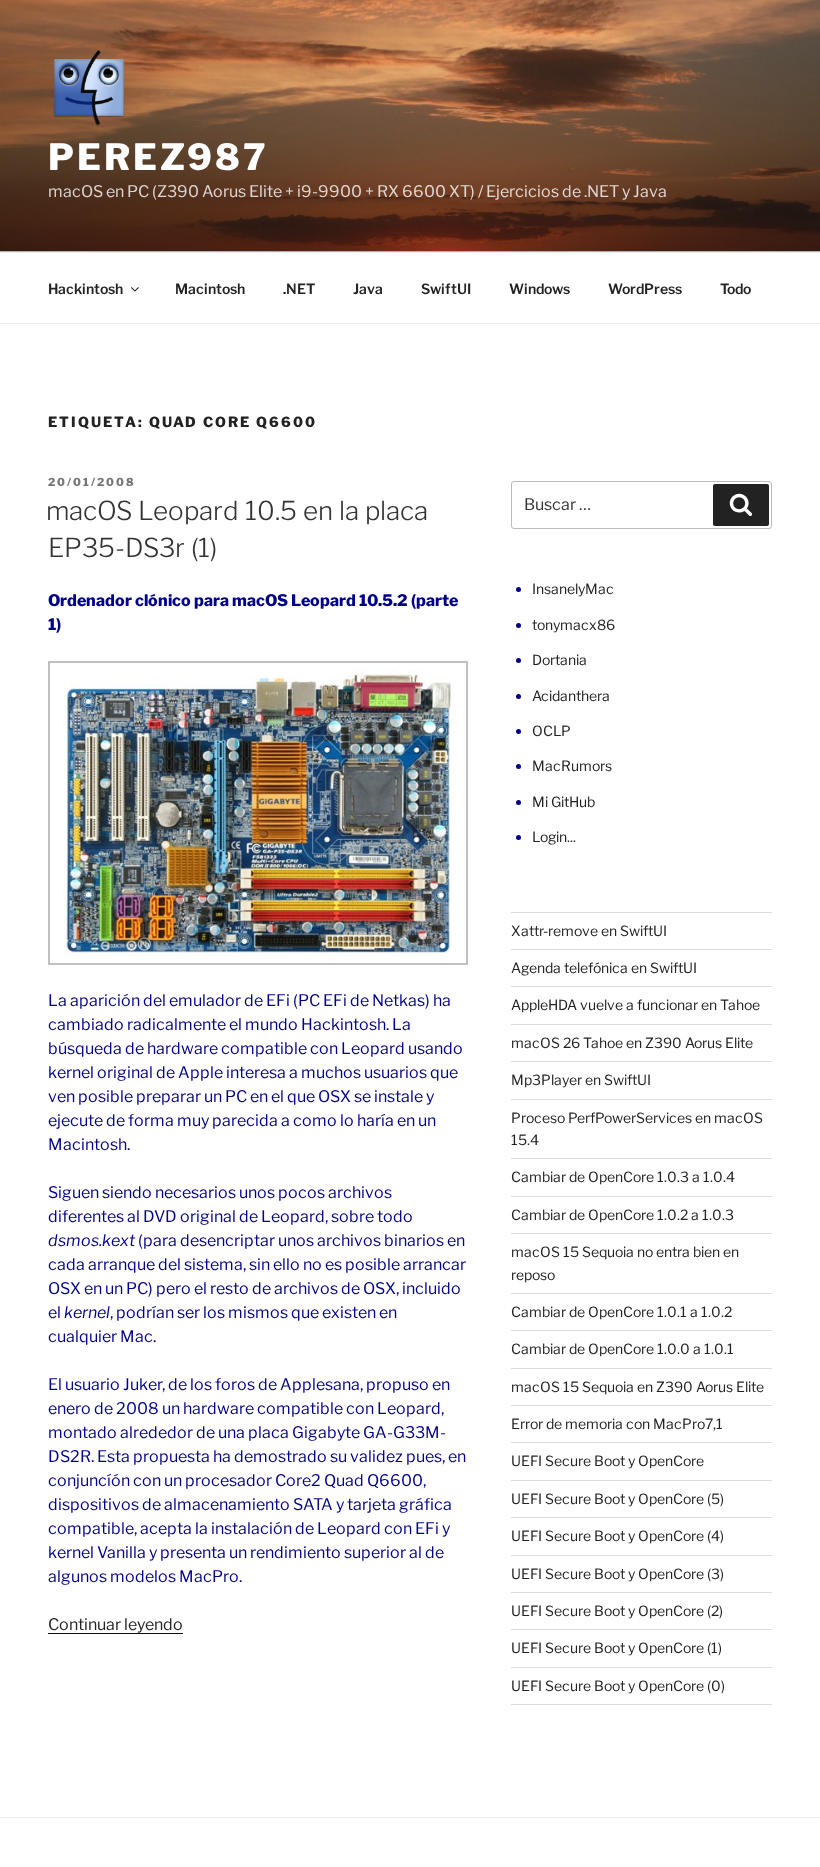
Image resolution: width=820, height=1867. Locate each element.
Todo (735, 288)
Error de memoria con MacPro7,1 (617, 1423)
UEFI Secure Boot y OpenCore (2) (617, 1610)
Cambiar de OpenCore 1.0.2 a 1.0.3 (622, 1214)
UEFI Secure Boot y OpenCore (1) (616, 1647)
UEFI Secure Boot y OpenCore (607, 1460)
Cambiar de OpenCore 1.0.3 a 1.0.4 (623, 1176)
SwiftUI (446, 288)
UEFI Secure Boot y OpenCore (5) (617, 1498)
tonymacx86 (573, 624)
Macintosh (210, 288)
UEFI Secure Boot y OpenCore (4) (617, 1535)
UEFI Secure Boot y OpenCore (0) (618, 1685)
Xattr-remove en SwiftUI (589, 930)
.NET (299, 288)
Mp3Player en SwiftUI (581, 1079)
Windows (539, 288)
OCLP (551, 730)
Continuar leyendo (115, 1624)
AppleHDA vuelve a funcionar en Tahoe (635, 1004)
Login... (554, 836)
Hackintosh (85, 288)
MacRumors (572, 765)
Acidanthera (571, 695)
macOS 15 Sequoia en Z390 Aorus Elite (637, 1386)
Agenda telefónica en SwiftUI (604, 967)
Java (368, 288)
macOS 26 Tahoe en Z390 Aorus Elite (632, 1042)
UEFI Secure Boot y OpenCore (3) (617, 1573)
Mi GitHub (563, 801)
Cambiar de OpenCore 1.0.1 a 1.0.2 (621, 1311)
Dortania (559, 659)
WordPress (645, 288)
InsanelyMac (573, 588)
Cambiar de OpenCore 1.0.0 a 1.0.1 (622, 1348)
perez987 (158, 157)
